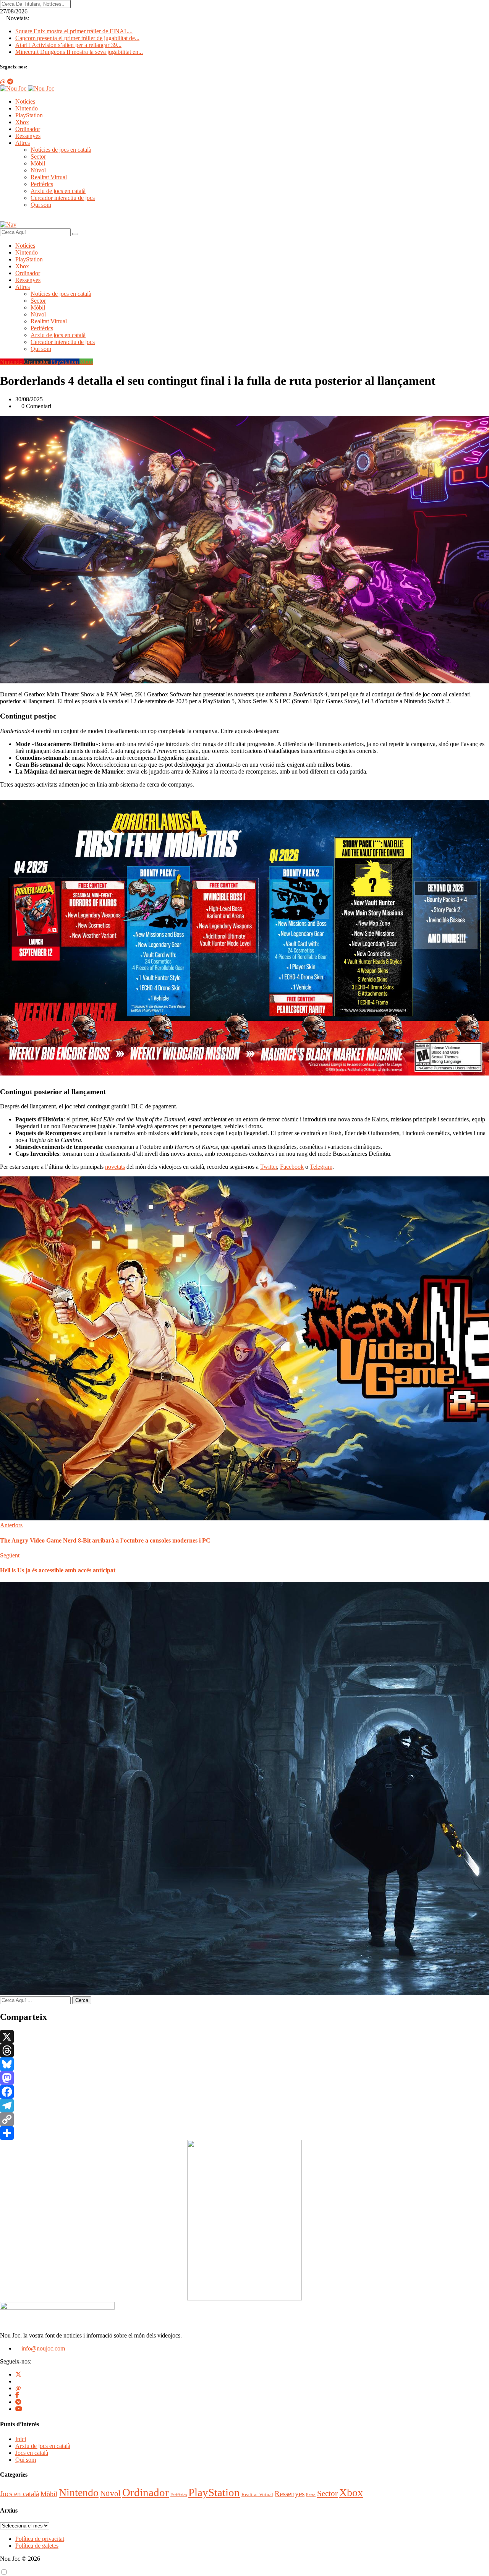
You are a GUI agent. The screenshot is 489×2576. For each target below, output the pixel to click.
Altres (23, 143)
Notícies (25, 101)
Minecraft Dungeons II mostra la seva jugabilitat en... (79, 52)
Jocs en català (32, 2453)
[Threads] (244, 2050)
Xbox (22, 122)
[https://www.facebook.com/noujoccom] (17, 2395)
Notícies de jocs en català (61, 150)
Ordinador (28, 129)
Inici (21, 2439)
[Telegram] (244, 2106)
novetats (115, 1167)
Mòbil (38, 163)
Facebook (292, 1167)
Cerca (82, 2000)
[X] (244, 2037)
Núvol (38, 170)
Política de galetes (37, 2546)
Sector (38, 157)
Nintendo (27, 108)
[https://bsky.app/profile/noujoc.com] (18, 2381)
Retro (311, 2495)
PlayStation (29, 115)
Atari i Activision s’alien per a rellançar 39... (68, 45)
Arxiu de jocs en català (58, 191)
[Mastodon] (244, 2078)
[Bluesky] (244, 2064)
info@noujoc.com (42, 2348)
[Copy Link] (244, 2119)
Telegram (321, 1167)
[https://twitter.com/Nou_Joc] (18, 2374)
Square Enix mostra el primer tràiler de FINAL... (74, 31)
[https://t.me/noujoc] (18, 2402)
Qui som (41, 205)
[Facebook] (244, 2092)
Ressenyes (28, 136)
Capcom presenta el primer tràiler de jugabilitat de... (77, 38)
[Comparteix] (244, 2133)
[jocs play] (244, 2298)
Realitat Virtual (49, 177)
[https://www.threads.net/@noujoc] (18, 2388)
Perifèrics (42, 184)
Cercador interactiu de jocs (63, 198)
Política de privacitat (40, 2539)
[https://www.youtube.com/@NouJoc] (19, 2409)
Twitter (269, 1167)
